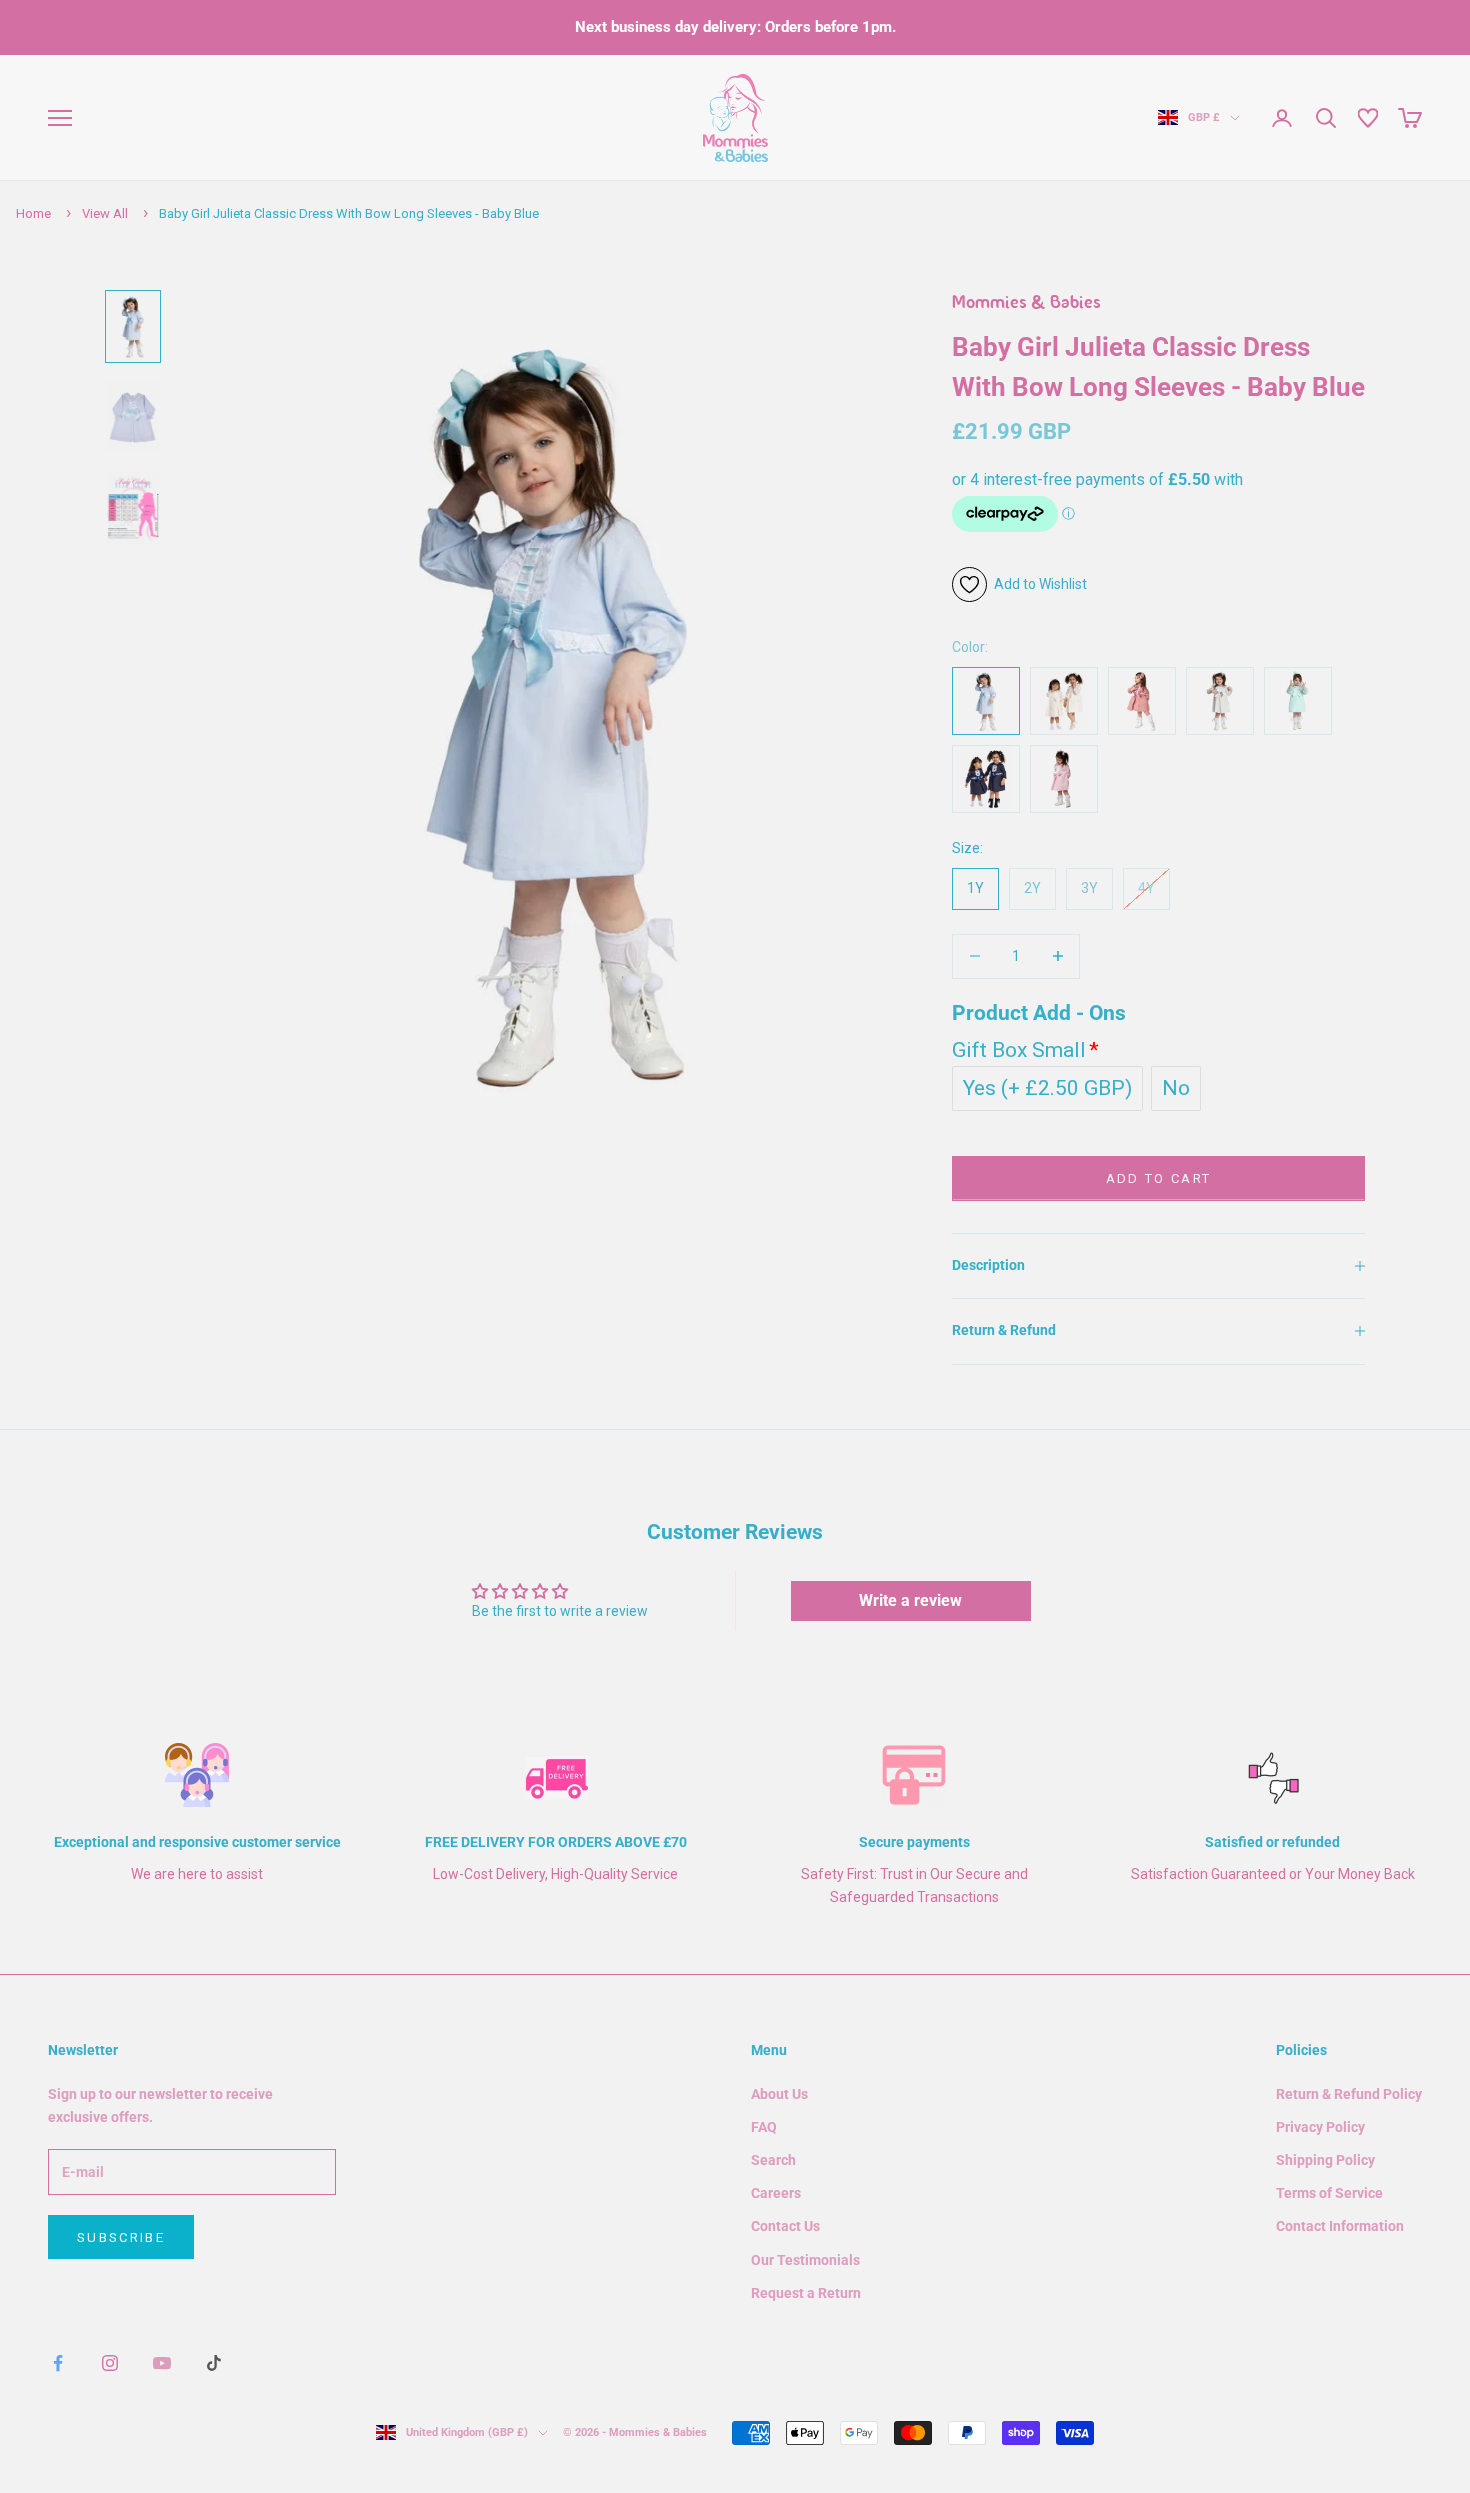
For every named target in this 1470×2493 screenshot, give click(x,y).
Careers (776, 2193)
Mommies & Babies (1026, 304)
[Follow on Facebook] (58, 2363)
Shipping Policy (1325, 2160)
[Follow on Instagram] (110, 2363)
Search (773, 2160)
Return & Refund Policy (1349, 2094)
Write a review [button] (910, 1600)
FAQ (764, 2127)
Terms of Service (1329, 2193)
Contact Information (1340, 2226)
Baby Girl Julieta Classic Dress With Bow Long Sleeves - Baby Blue (349, 213)
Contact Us (785, 2226)
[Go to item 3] (133, 507)
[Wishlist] (1368, 118)
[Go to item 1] (133, 326)
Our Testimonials (805, 2260)
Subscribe (121, 2237)
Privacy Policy (1320, 2127)
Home (33, 213)
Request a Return (806, 2293)
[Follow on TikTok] (214, 2363)
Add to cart (1159, 1178)
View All (105, 213)
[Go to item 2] (133, 415)
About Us (779, 2094)
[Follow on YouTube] (162, 2363)
